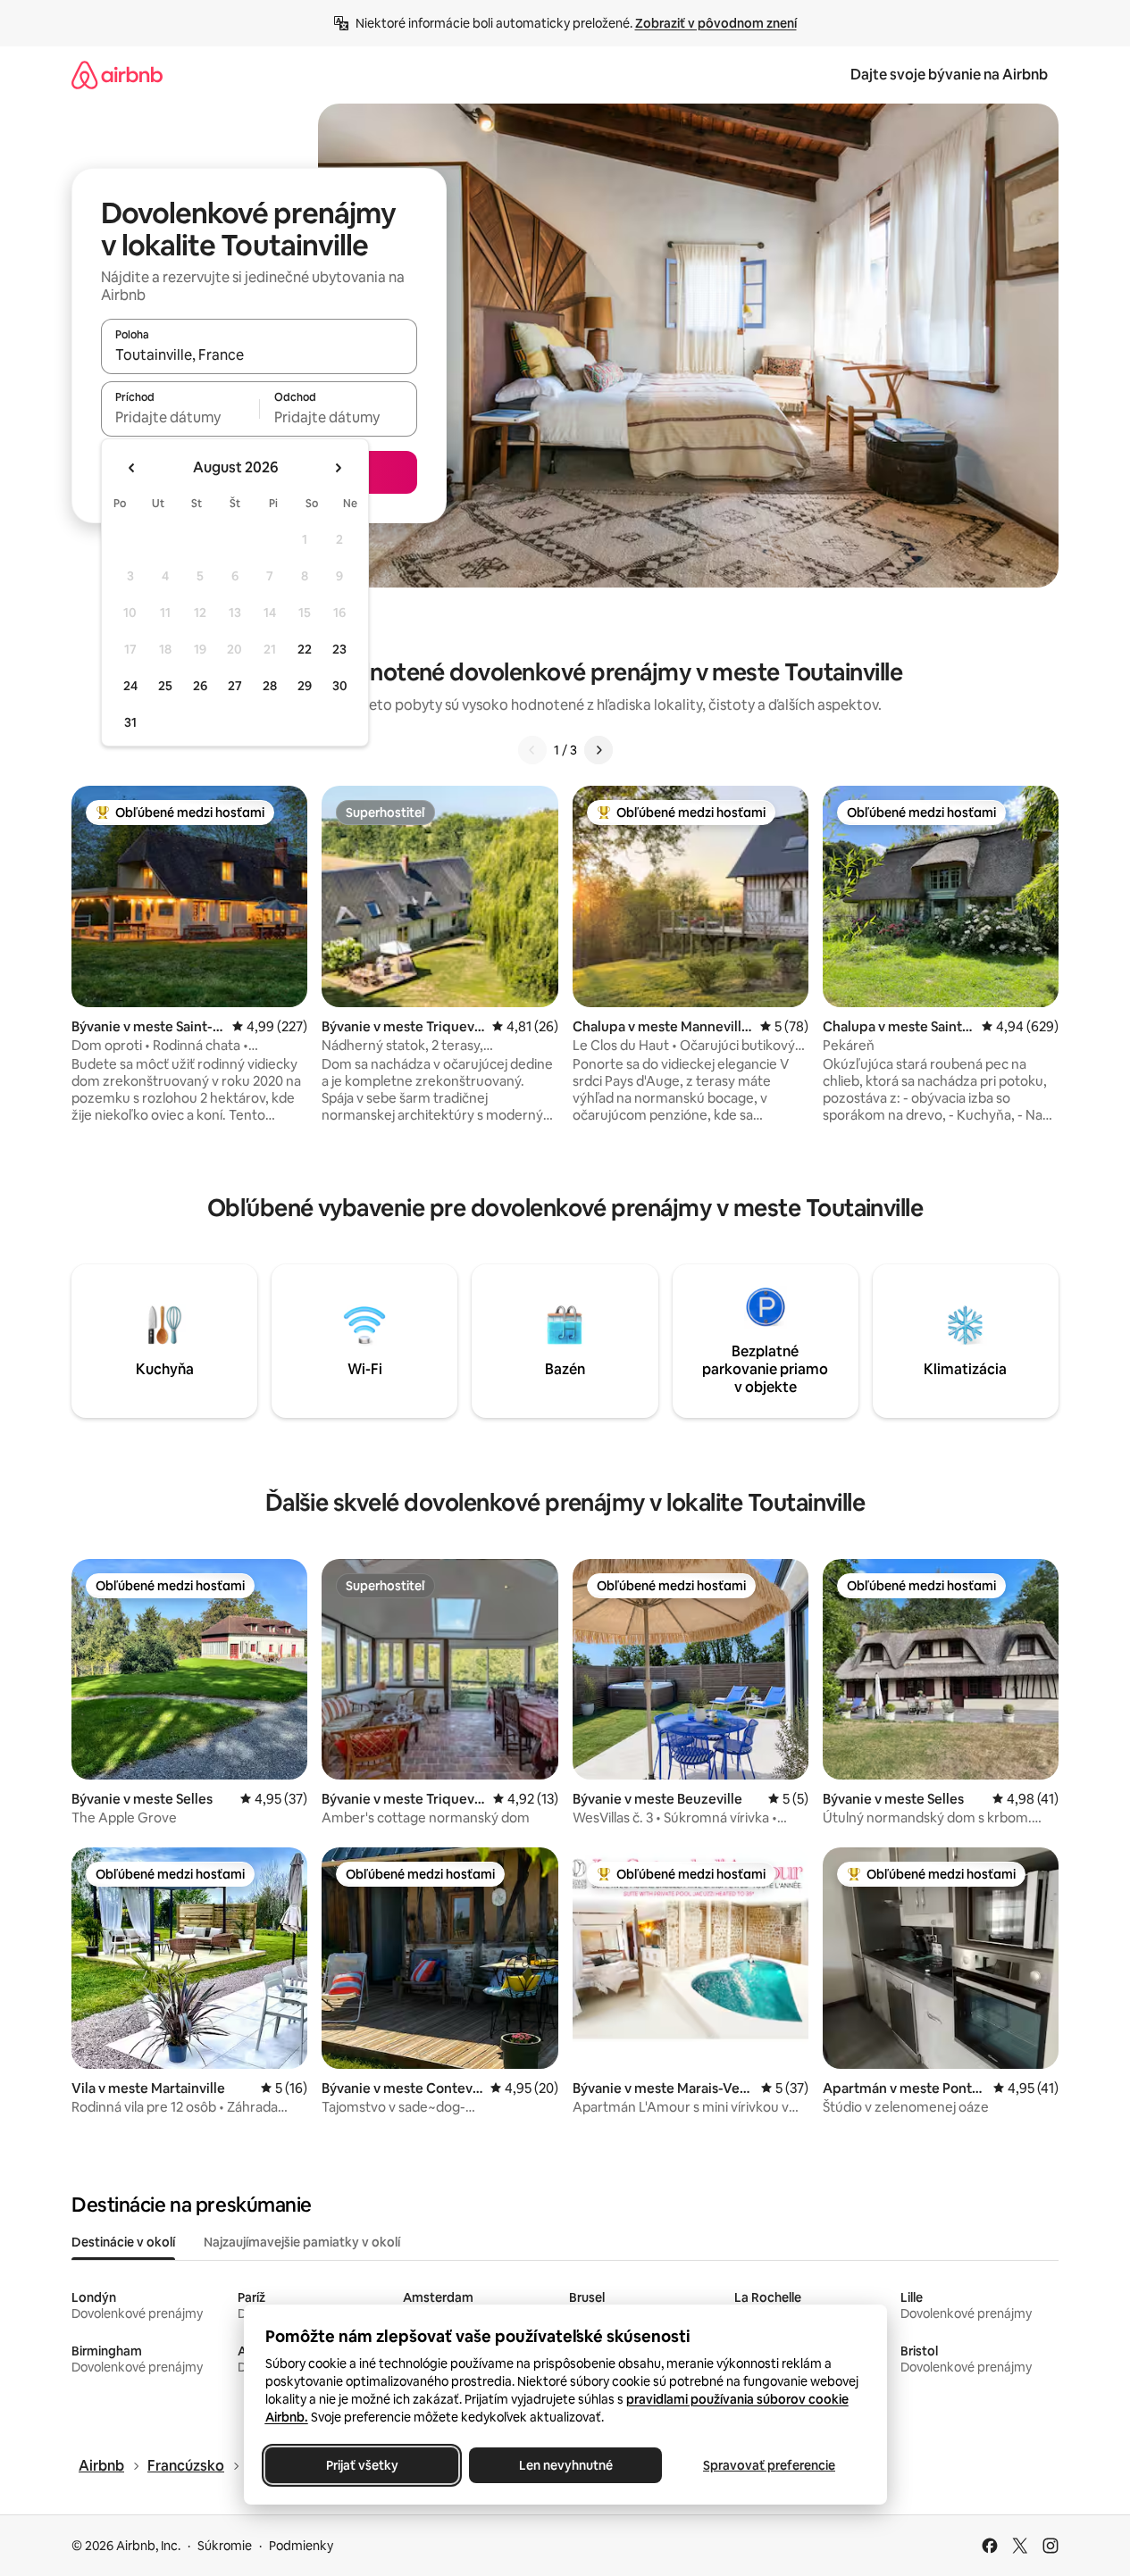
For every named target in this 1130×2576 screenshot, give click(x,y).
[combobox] (259, 354)
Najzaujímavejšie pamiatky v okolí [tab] (302, 2242)
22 (305, 649)
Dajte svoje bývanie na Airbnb (949, 75)
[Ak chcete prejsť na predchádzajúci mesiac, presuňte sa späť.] (132, 468)
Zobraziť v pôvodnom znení (716, 23)
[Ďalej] (598, 750)
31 (130, 722)
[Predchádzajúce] (532, 750)
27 (235, 686)
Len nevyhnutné (565, 2465)
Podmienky (301, 2546)
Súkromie (225, 2546)
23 (339, 649)
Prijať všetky (361, 2465)
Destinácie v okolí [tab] (123, 2242)
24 (130, 686)
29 (305, 686)
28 (270, 686)
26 (200, 686)
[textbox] (180, 417)
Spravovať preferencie (769, 2465)
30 (340, 686)
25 (165, 686)
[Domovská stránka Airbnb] (117, 75)
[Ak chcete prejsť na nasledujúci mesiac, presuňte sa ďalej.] (338, 468)
